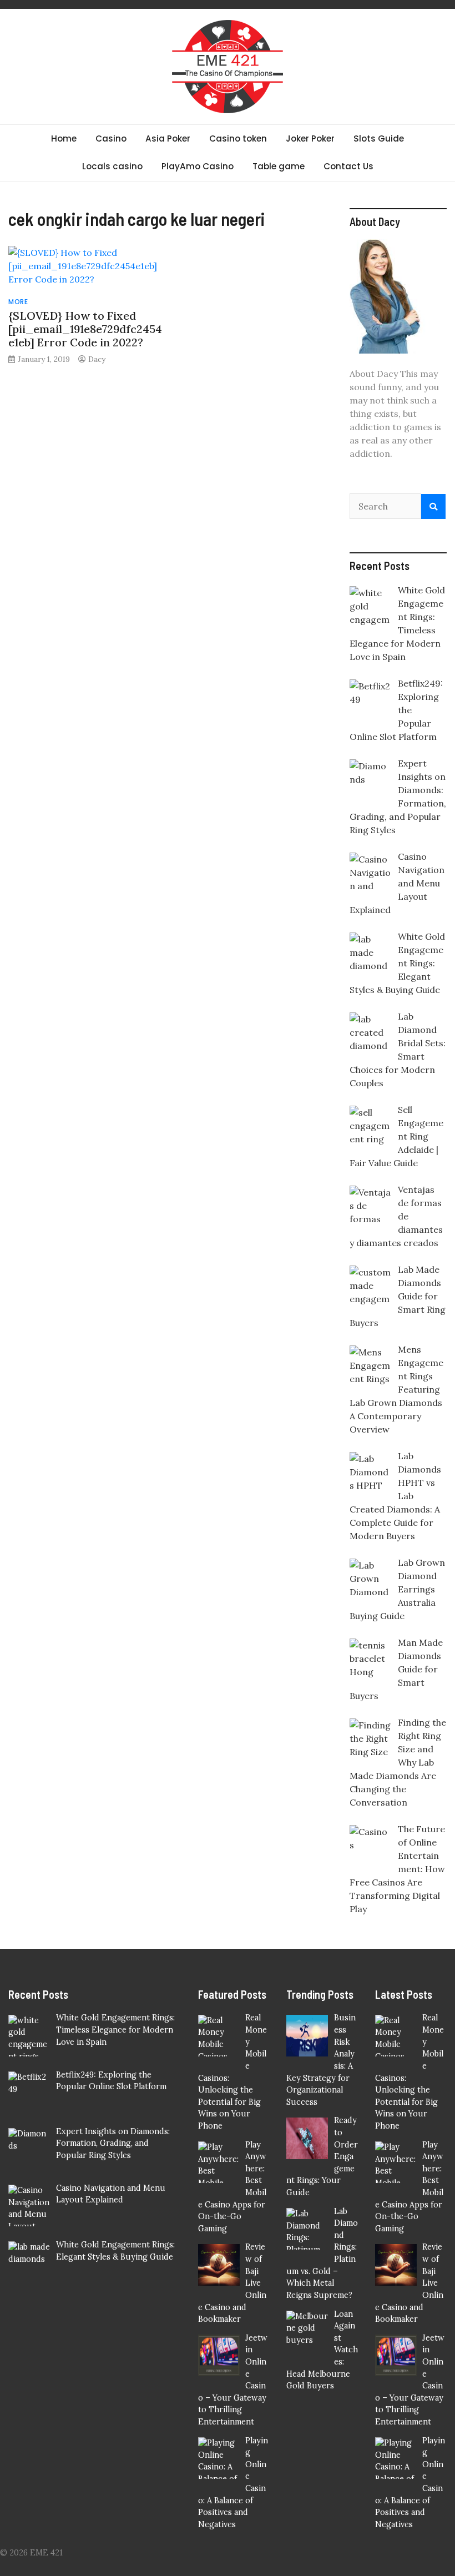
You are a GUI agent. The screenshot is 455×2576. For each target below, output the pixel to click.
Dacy (97, 359)
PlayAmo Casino (198, 166)
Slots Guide (379, 138)
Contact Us (348, 166)
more (18, 302)
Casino (111, 138)
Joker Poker (310, 138)
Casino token (238, 138)
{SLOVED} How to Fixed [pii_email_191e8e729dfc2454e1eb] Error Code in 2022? (85, 329)
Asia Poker (168, 138)
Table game (279, 166)
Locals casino (112, 166)
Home (64, 138)
